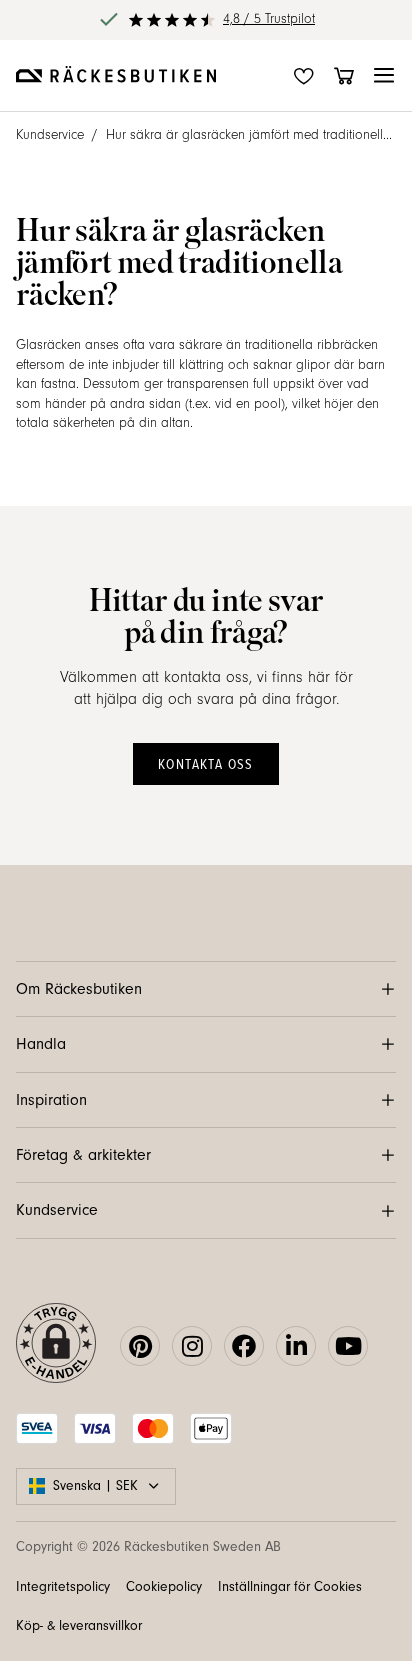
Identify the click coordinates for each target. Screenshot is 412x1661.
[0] (344, 76)
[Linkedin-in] (296, 1346)
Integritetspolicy (63, 1587)
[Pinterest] (140, 1346)
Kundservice (50, 135)
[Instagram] (192, 1346)
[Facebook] (244, 1346)
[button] (384, 76)
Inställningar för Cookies (290, 1587)
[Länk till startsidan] (116, 76)
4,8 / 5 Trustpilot (269, 19)
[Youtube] (348, 1346)
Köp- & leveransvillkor (79, 1626)
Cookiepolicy (164, 1587)
